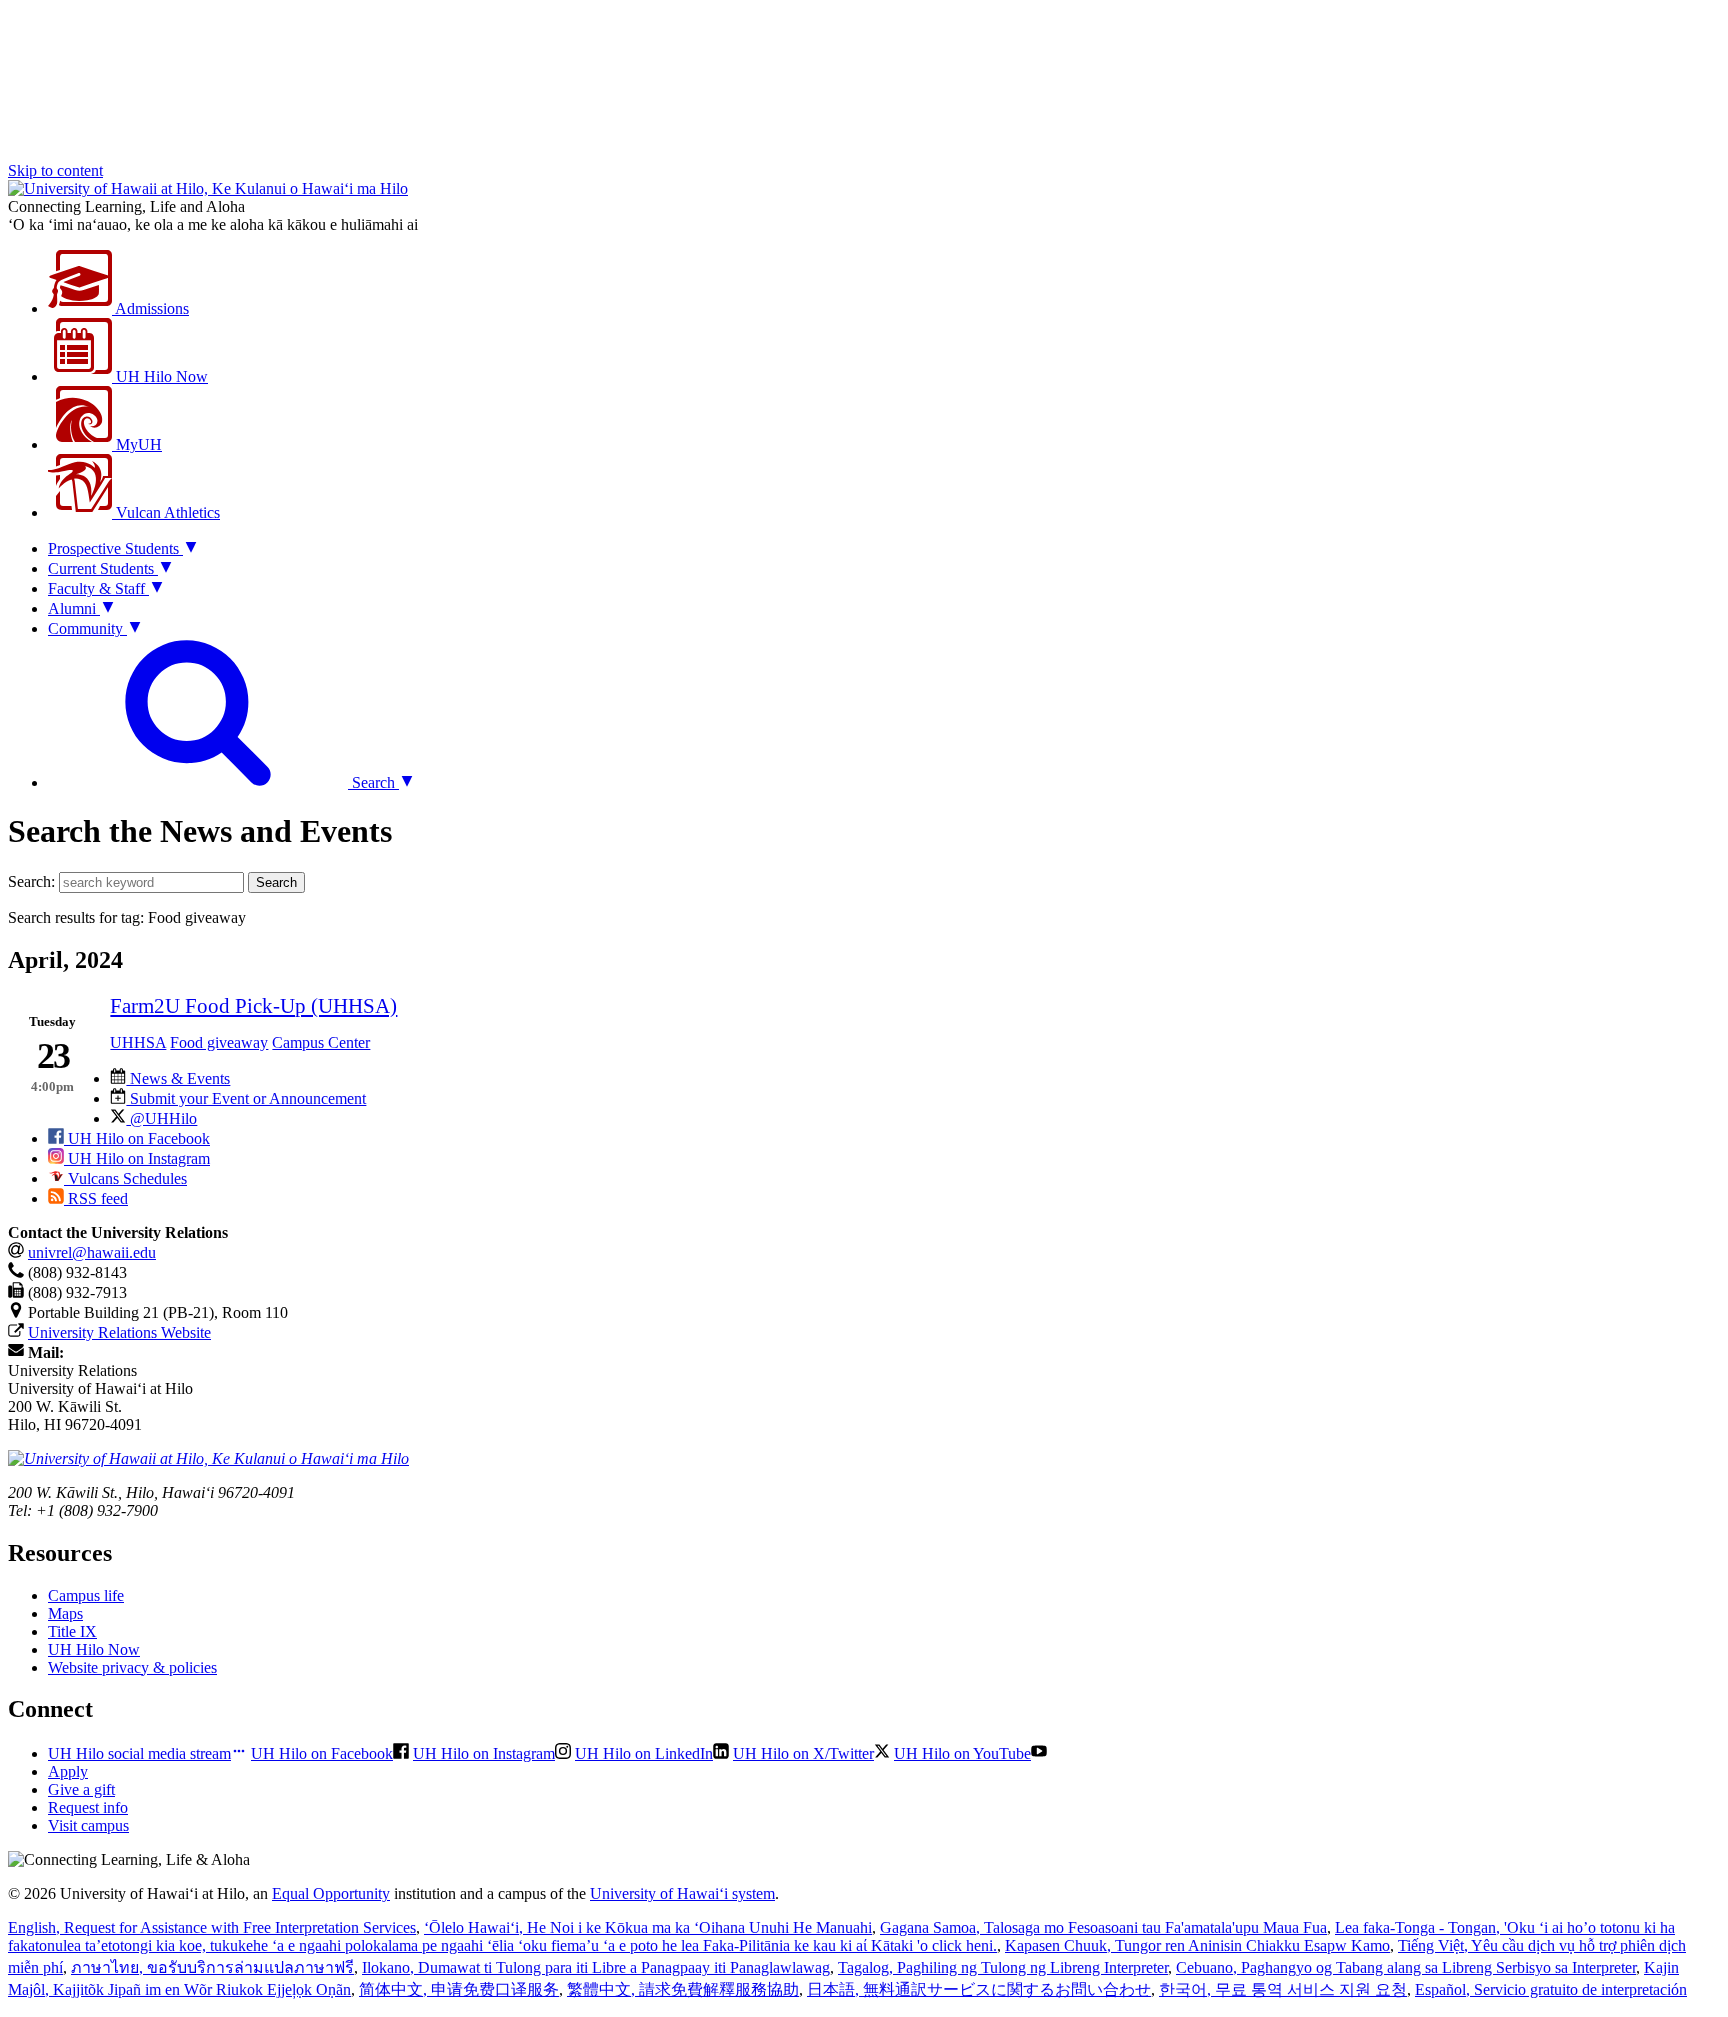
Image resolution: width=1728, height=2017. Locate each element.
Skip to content (55, 170)
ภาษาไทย (212, 1967)
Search (276, 882)
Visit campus (88, 1825)
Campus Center (321, 1042)
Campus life (86, 1595)
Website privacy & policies (132, 1667)
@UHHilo (161, 1118)
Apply (68, 1771)
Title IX (72, 1631)
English (212, 1927)
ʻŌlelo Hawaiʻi (648, 1927)
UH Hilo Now (160, 376)
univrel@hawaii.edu (92, 1252)
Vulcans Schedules (125, 1178)
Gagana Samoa (1103, 1927)
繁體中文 (683, 1989)
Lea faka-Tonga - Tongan (841, 1936)
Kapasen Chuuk (1197, 1945)
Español (1551, 1989)
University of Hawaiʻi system (682, 1893)
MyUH (137, 444)
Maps (65, 1613)
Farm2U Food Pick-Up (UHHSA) (253, 1005)
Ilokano (596, 1967)
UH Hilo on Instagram (137, 1158)
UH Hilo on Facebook (137, 1138)
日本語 (979, 1989)
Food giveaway (219, 1042)
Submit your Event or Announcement (246, 1098)
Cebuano (1406, 1967)
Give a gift (81, 1789)
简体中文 (459, 1989)
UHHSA (138, 1042)
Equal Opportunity (331, 1893)
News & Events (178, 1078)
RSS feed (96, 1198)
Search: (31, 881)
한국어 (1283, 1989)
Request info (88, 1807)
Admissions (150, 308)
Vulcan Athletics (166, 512)
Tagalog (1003, 1967)
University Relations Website (119, 1332)
